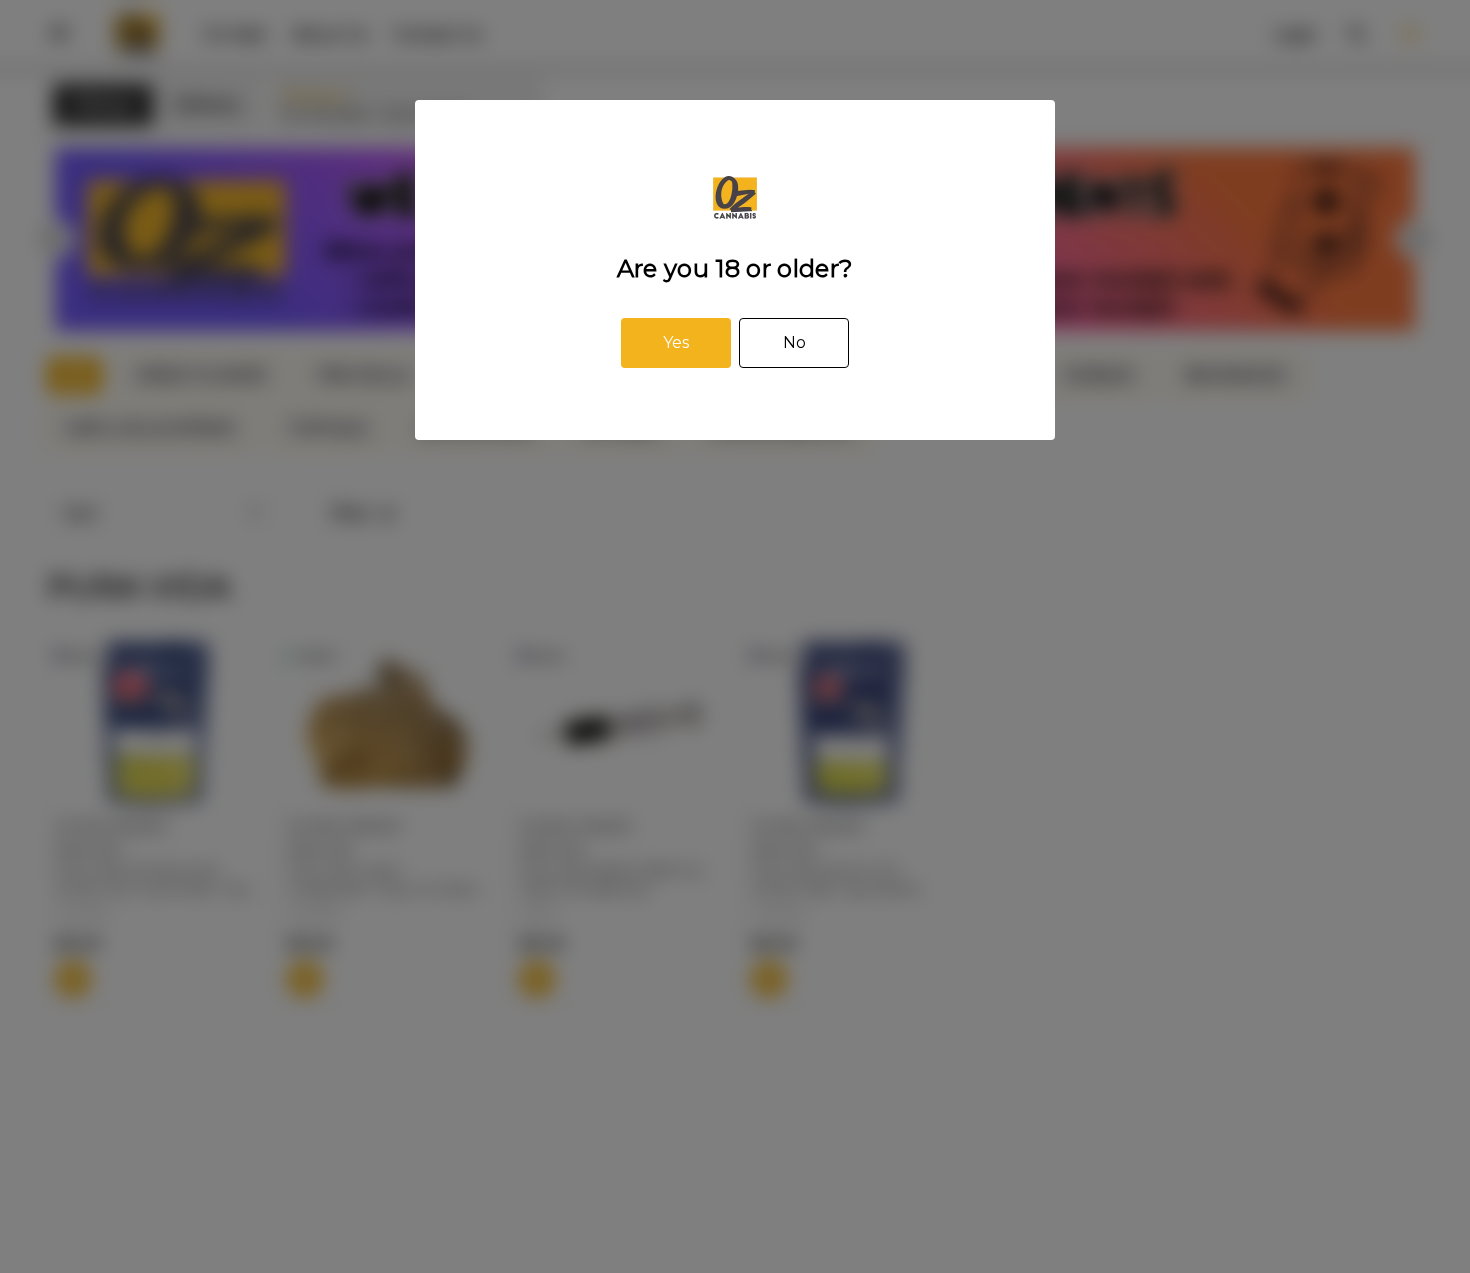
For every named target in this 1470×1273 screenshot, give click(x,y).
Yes (676, 342)
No (794, 342)
